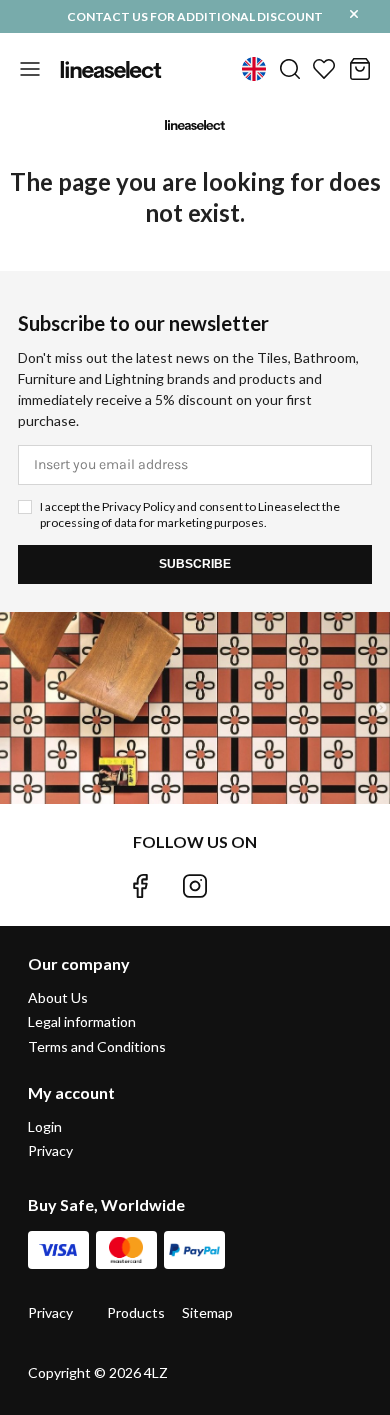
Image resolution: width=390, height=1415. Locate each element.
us (254, 69)
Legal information (82, 1021)
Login (45, 1127)
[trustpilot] (250, 886)
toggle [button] (30, 69)
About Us (58, 997)
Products (136, 1312)
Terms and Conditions (97, 1046)
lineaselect (111, 69)
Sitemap (207, 1312)
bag (360, 69)
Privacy (50, 1150)
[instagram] (195, 886)
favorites (324, 69)
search (290, 69)
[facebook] (140, 886)
